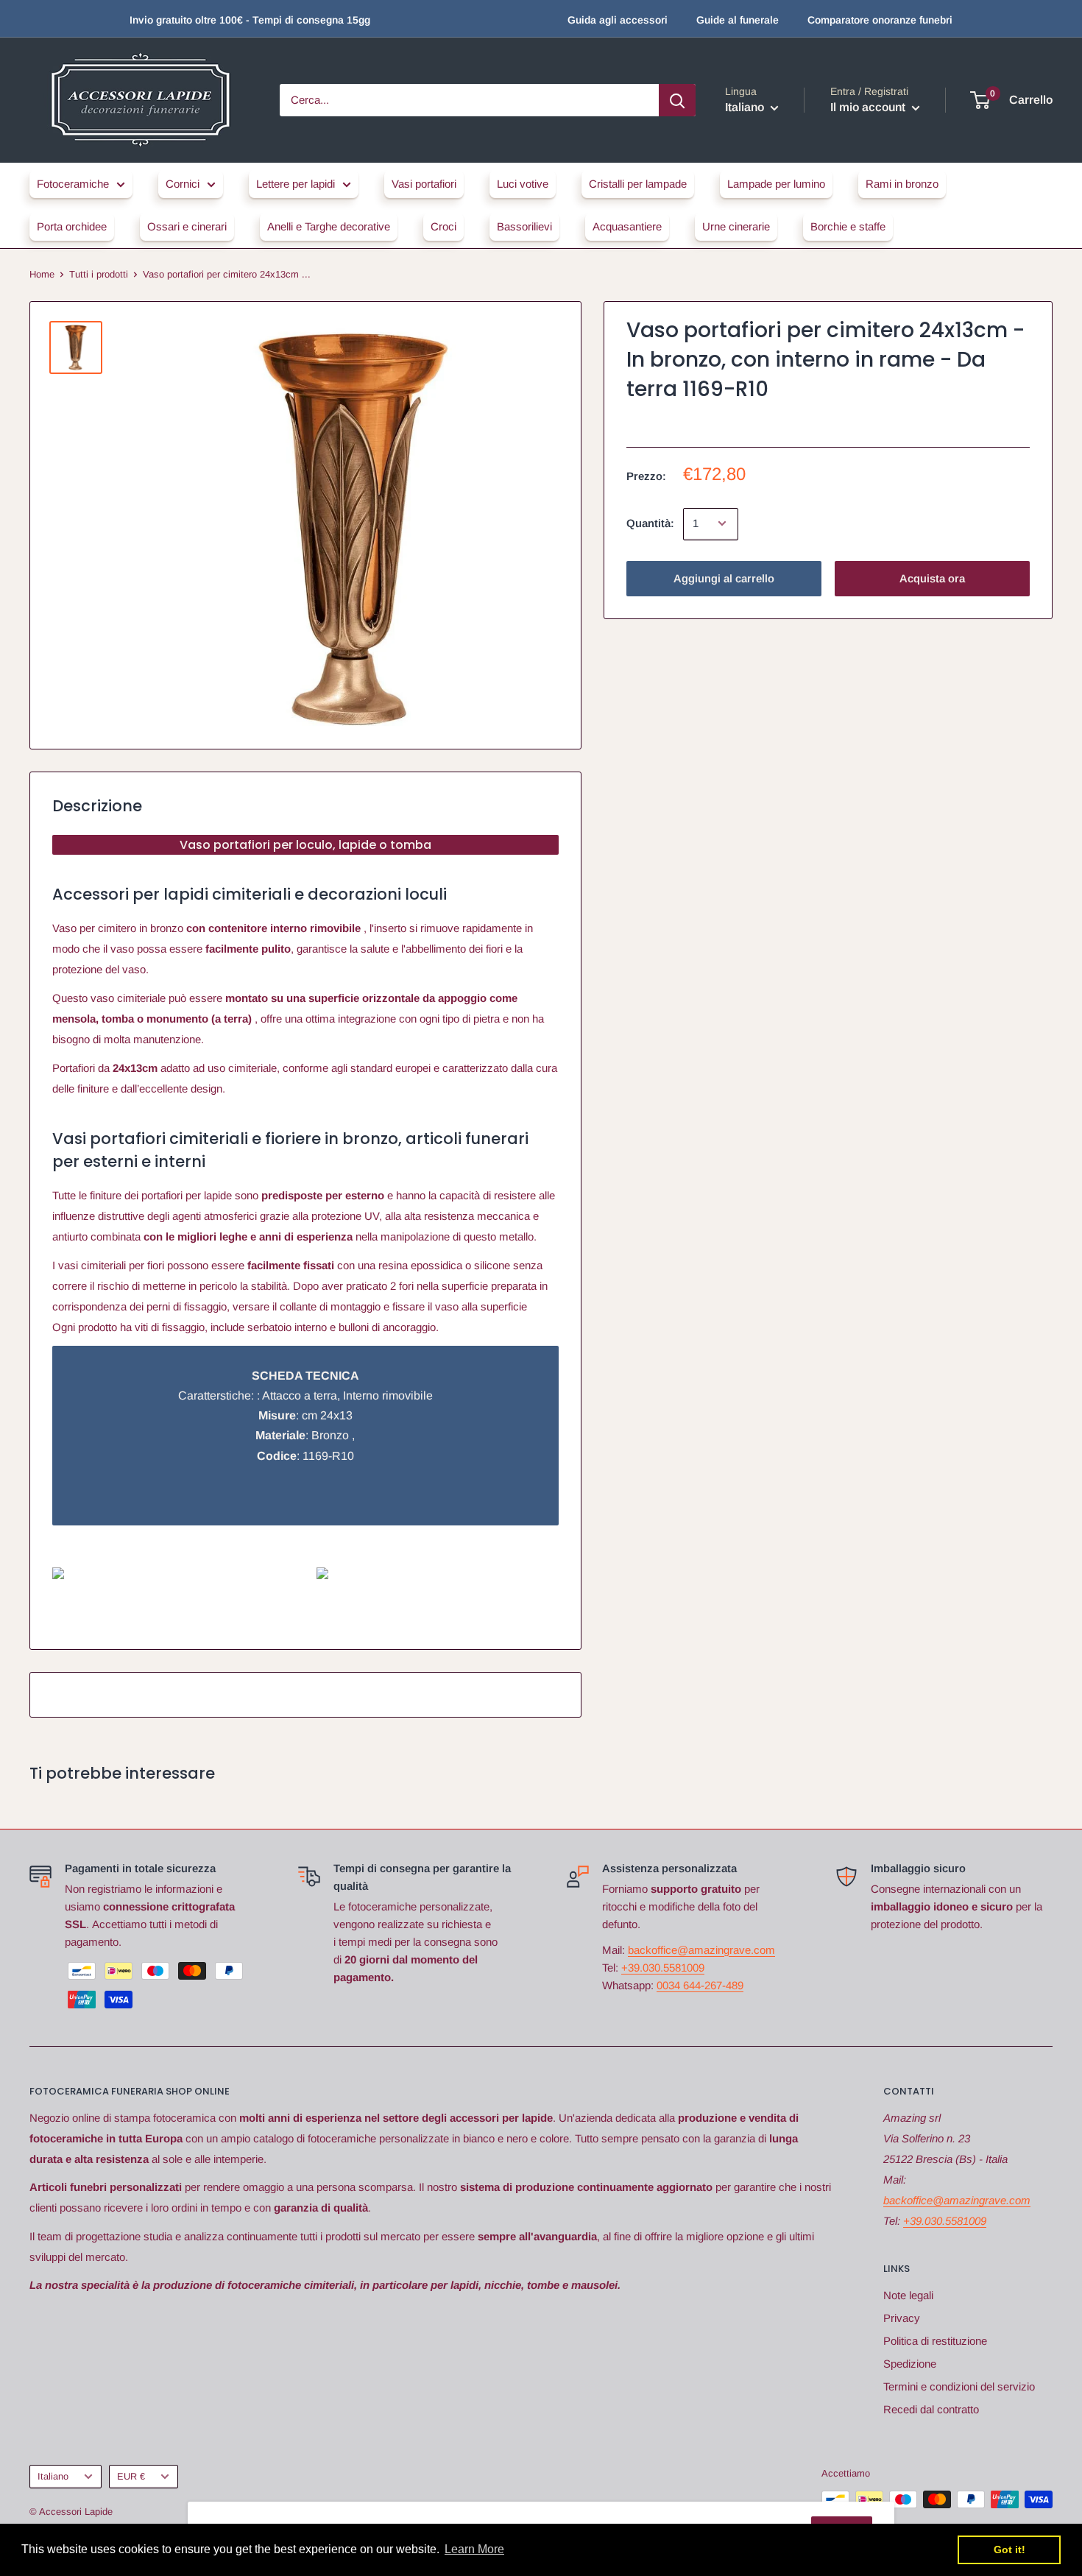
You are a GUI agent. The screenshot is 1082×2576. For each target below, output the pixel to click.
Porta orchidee (72, 226)
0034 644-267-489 (700, 1985)
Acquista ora (932, 578)
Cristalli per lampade (638, 184)
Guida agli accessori (618, 20)
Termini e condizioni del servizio (959, 2386)
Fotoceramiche (73, 184)
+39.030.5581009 (663, 1968)
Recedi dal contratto (931, 2409)
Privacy (902, 2318)
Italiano (53, 2476)
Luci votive (523, 184)
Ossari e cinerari (187, 226)
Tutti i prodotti (99, 274)
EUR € (131, 2476)
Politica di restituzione (935, 2341)
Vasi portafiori (424, 184)
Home (42, 274)
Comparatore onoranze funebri (880, 20)
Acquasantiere (627, 226)
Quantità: (650, 523)
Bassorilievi (524, 226)
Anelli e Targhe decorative (329, 226)
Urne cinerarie (736, 226)
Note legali (908, 2295)
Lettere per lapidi (296, 184)
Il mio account (869, 107)
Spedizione (910, 2364)
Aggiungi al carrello (724, 578)
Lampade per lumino (776, 184)
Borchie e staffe (848, 226)
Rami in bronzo (902, 184)
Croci (443, 226)
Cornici (183, 184)
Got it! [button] (1009, 2549)
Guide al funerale (738, 20)
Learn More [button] (474, 2549)
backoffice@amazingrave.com (701, 1950)
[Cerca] (677, 100)
